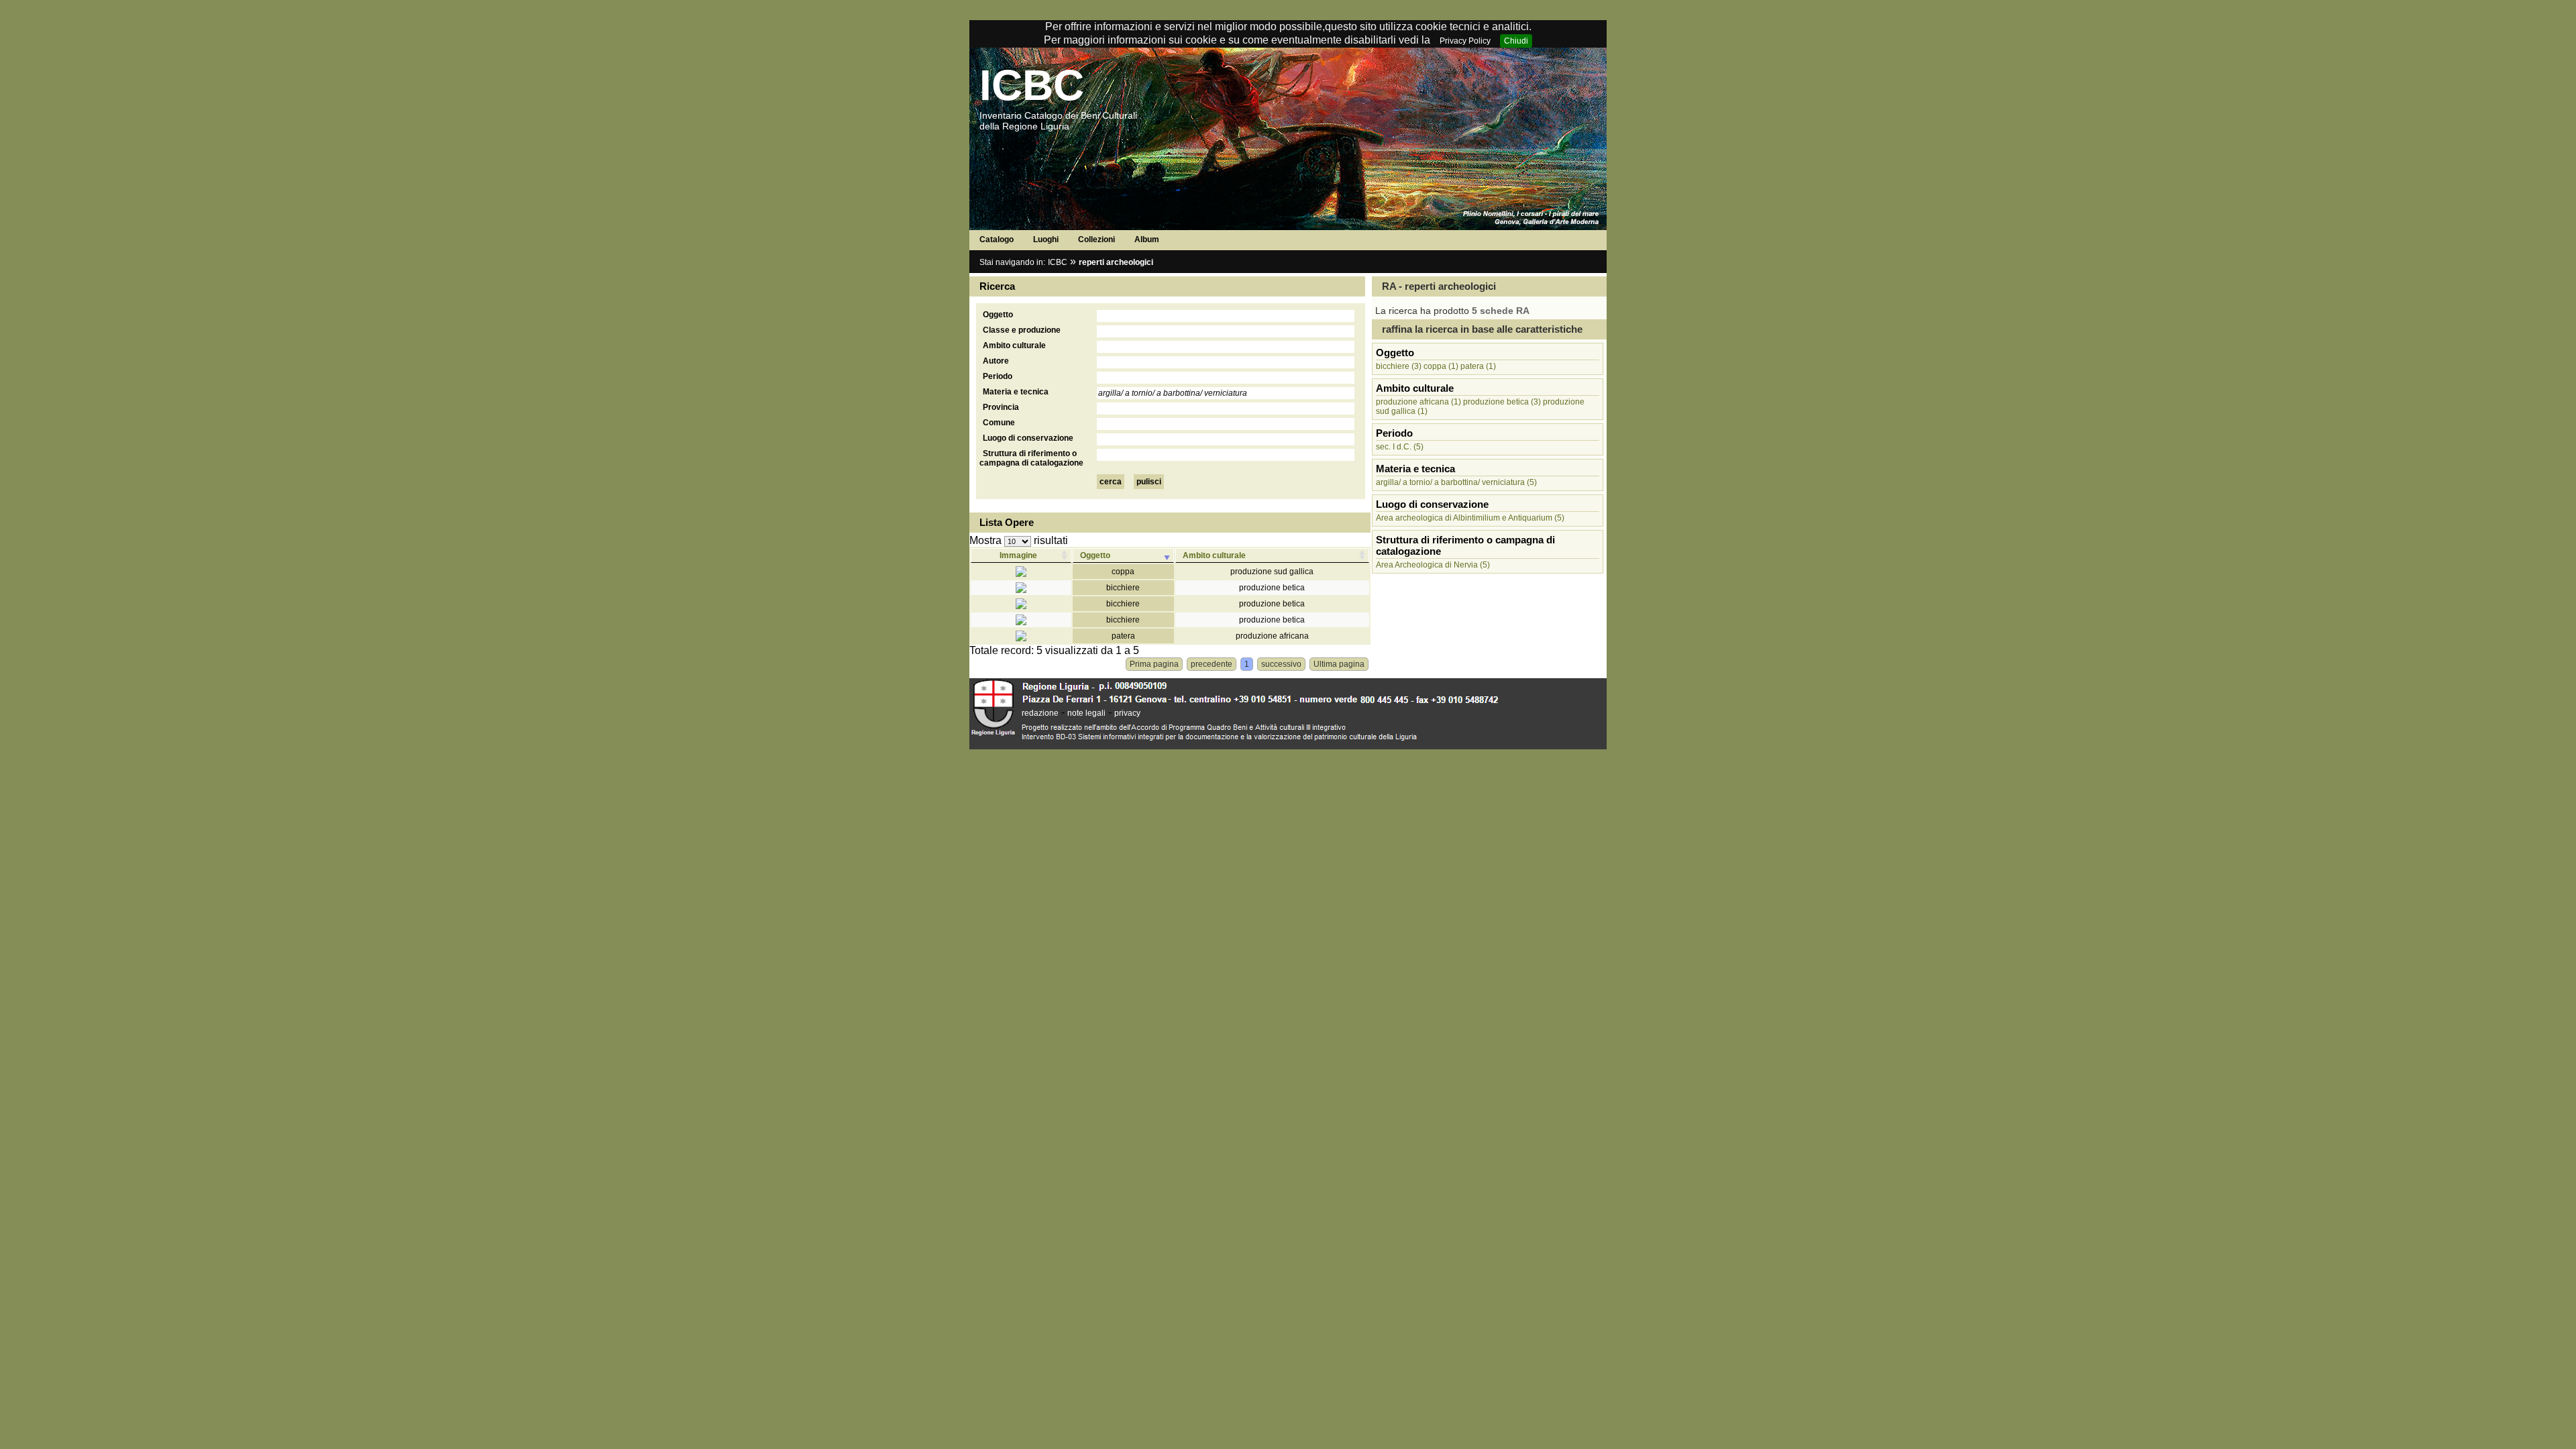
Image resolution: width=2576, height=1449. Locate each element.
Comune (999, 423)
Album (1147, 239)
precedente (1212, 664)
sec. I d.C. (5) (1400, 447)
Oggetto (998, 315)
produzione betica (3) (1502, 402)
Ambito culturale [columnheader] (1214, 555)
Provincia (1001, 407)
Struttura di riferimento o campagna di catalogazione (1031, 458)
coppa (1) (1441, 366)
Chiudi (1516, 41)
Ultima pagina (1339, 664)
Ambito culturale (1014, 345)
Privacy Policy (1465, 41)
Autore (996, 361)
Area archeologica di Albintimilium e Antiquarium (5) (1470, 518)
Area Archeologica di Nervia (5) (1433, 565)
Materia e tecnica (1016, 392)
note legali (1086, 713)
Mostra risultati (1019, 540)
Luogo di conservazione (1028, 438)
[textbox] (1226, 316)
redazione (1040, 713)
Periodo (998, 376)
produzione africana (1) (1418, 402)
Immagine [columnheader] (1018, 555)
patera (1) (1478, 366)
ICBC (1032, 85)
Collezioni (1096, 239)
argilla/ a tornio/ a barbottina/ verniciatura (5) (1456, 482)
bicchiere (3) (1399, 366)
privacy (1127, 713)
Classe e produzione (1022, 330)
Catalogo (997, 239)
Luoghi (1046, 239)
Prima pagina (1154, 664)
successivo (1281, 664)
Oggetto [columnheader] (1095, 555)
